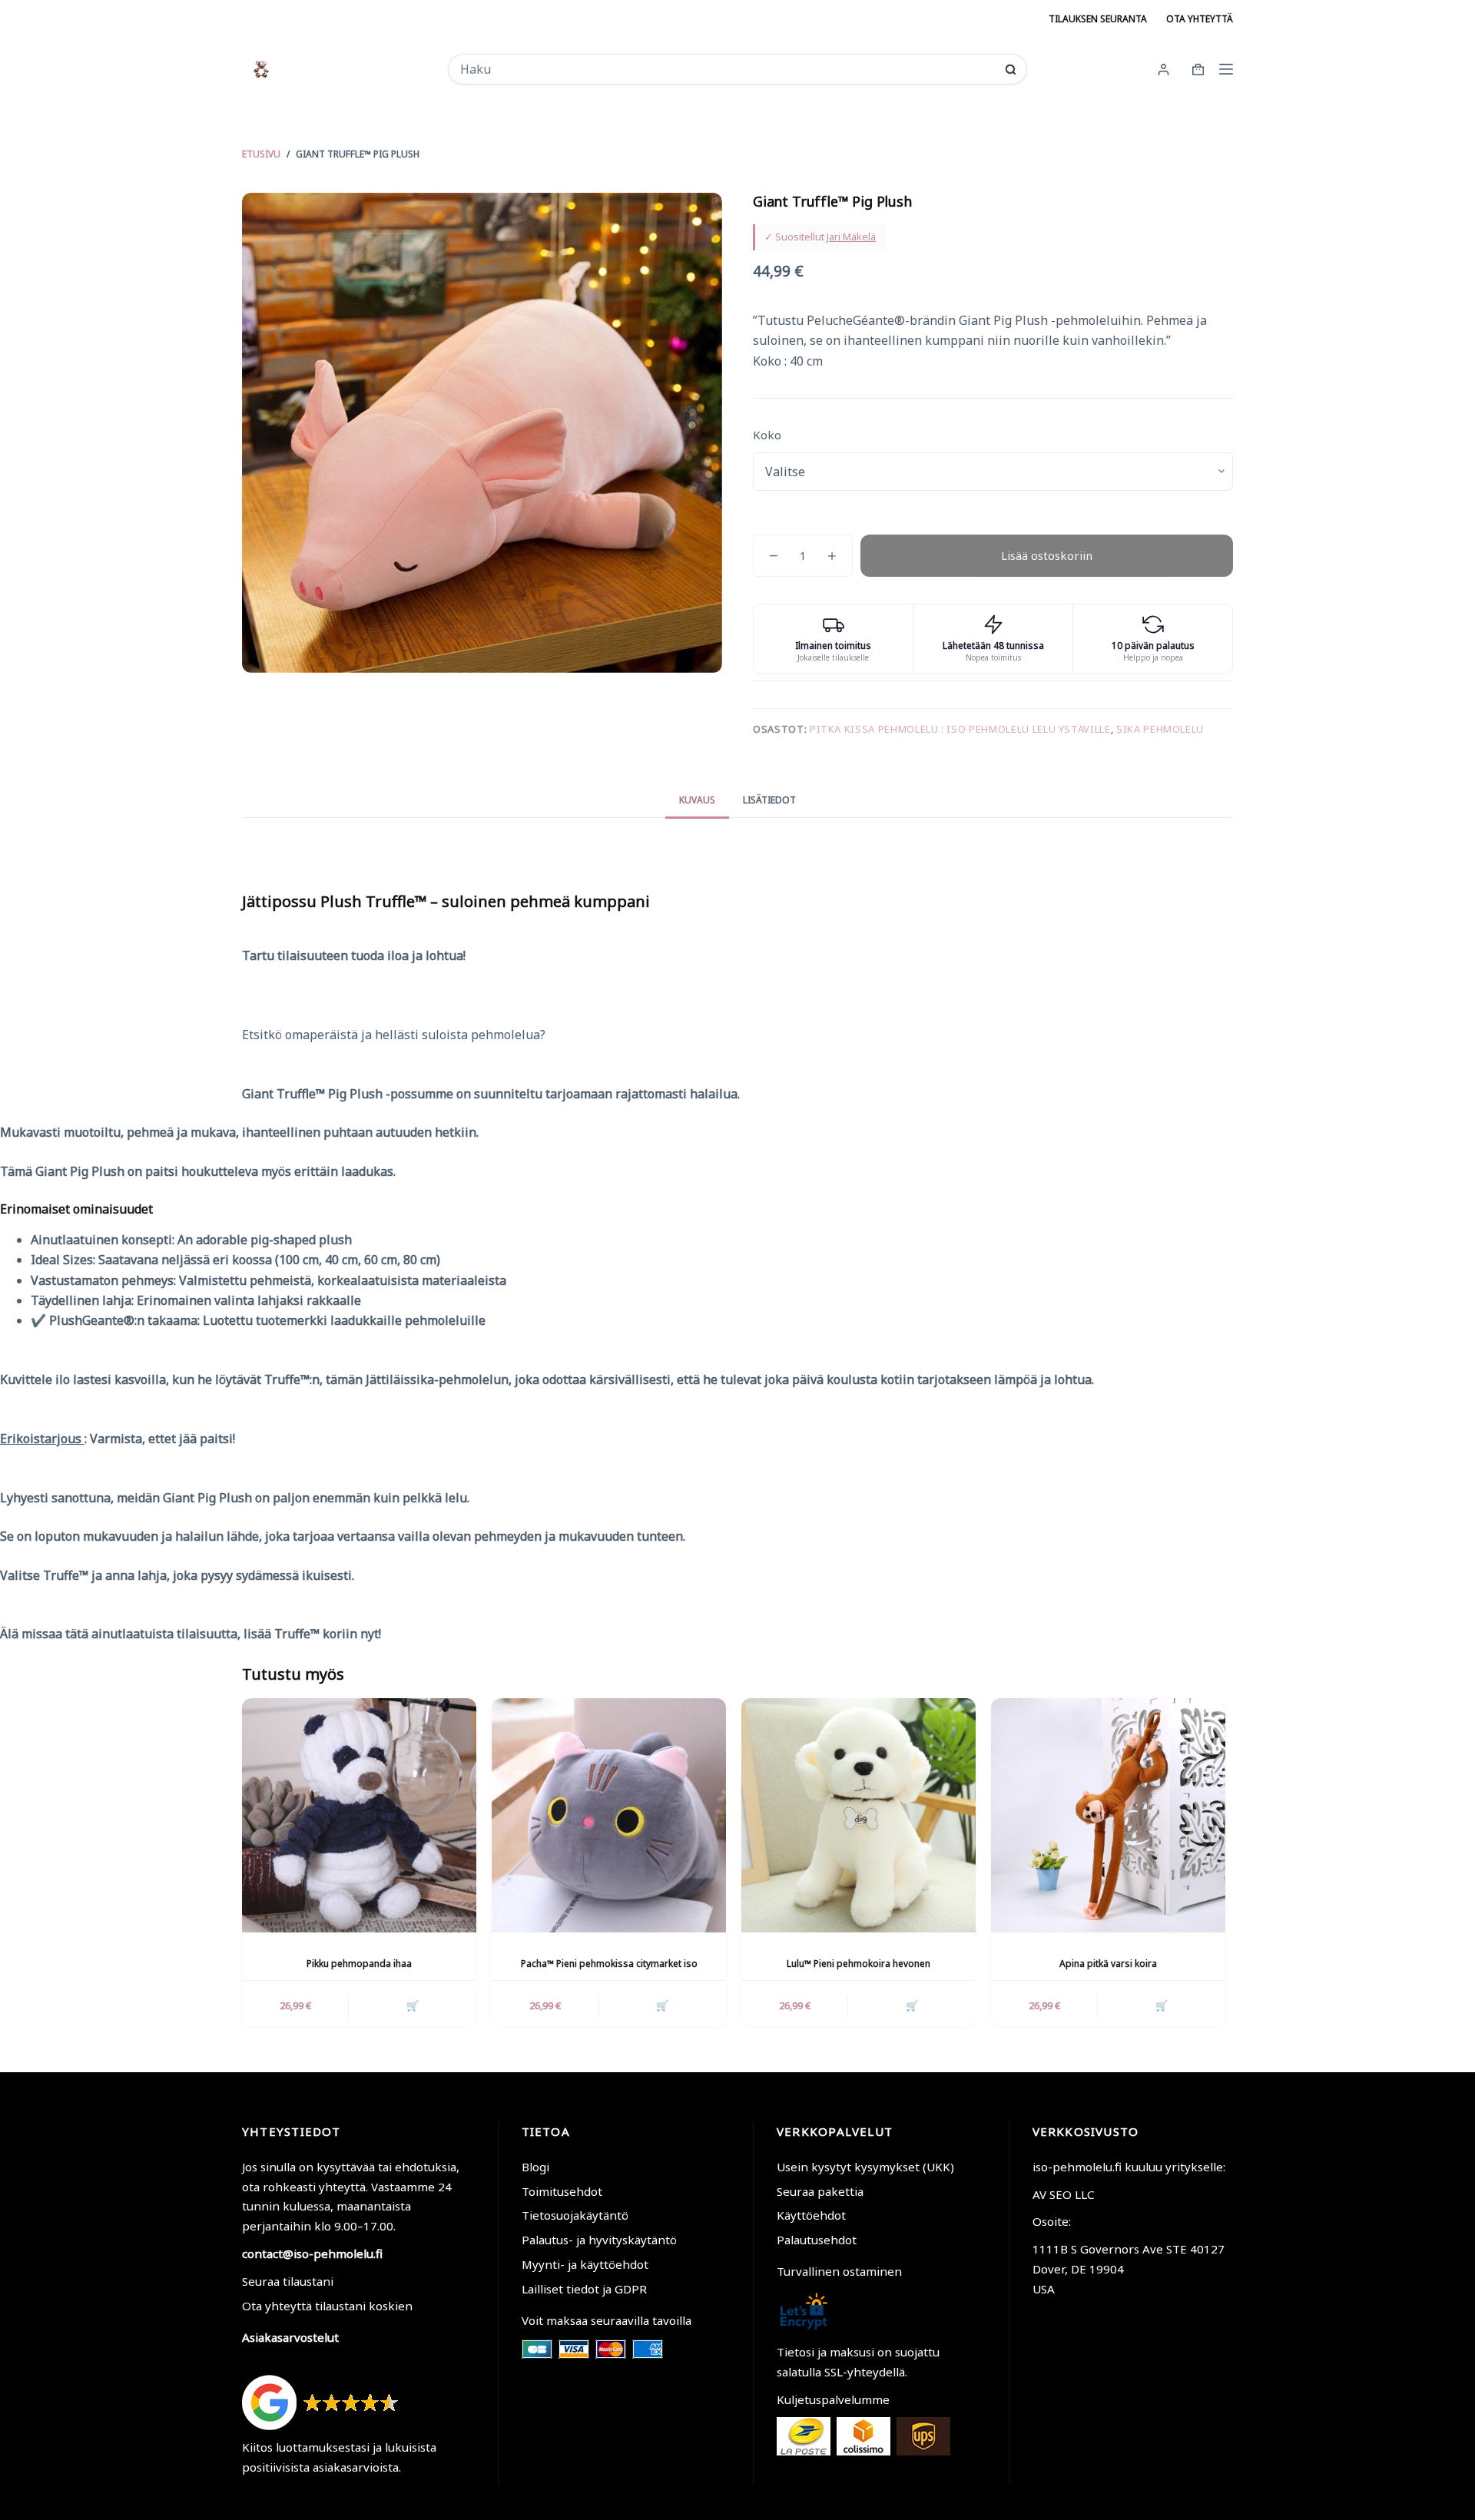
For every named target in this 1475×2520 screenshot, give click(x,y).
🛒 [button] (413, 2005)
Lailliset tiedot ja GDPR (584, 2289)
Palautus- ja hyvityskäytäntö (599, 2240)
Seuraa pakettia (820, 2191)
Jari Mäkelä (851, 237)
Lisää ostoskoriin (1047, 555)
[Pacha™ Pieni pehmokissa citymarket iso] (609, 1815)
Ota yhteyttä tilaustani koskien (327, 2306)
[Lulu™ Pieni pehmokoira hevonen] (858, 1815)
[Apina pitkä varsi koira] (1108, 1815)
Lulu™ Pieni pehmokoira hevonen (858, 1964)
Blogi (535, 2167)
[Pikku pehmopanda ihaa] (359, 1815)
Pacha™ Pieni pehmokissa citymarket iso (609, 1964)
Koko (767, 435)
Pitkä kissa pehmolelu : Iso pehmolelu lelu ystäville (960, 729)
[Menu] (1226, 69)
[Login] (1163, 70)
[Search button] (1011, 70)
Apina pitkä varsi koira (1108, 1964)
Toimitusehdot (562, 2191)
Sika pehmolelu (1160, 729)
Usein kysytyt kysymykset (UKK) (865, 2167)
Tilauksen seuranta (1098, 19)
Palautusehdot (817, 2240)
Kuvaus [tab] (697, 800)
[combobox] (727, 69)
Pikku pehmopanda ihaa (359, 1964)
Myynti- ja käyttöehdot (585, 2264)
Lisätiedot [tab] (769, 800)
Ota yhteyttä (1200, 19)
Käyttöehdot (811, 2215)
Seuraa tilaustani (288, 2281)
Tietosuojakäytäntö (575, 2215)
